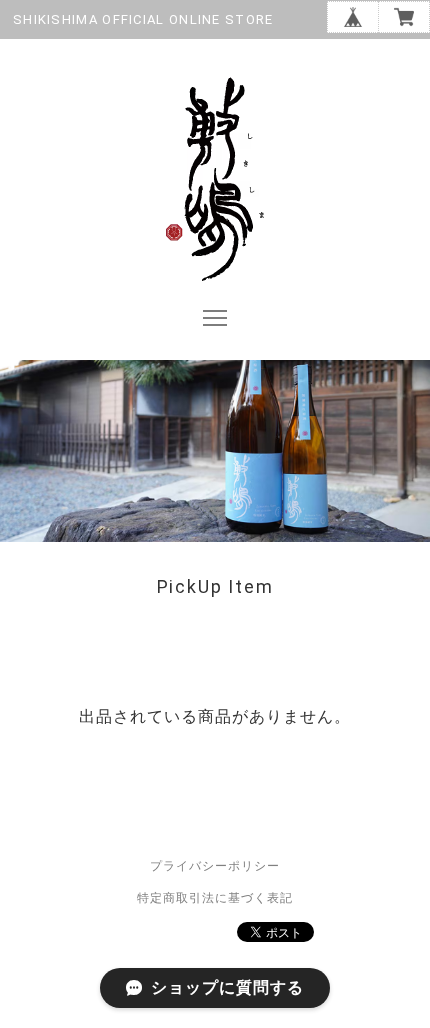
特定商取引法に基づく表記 (215, 898)
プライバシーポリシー (215, 866)
